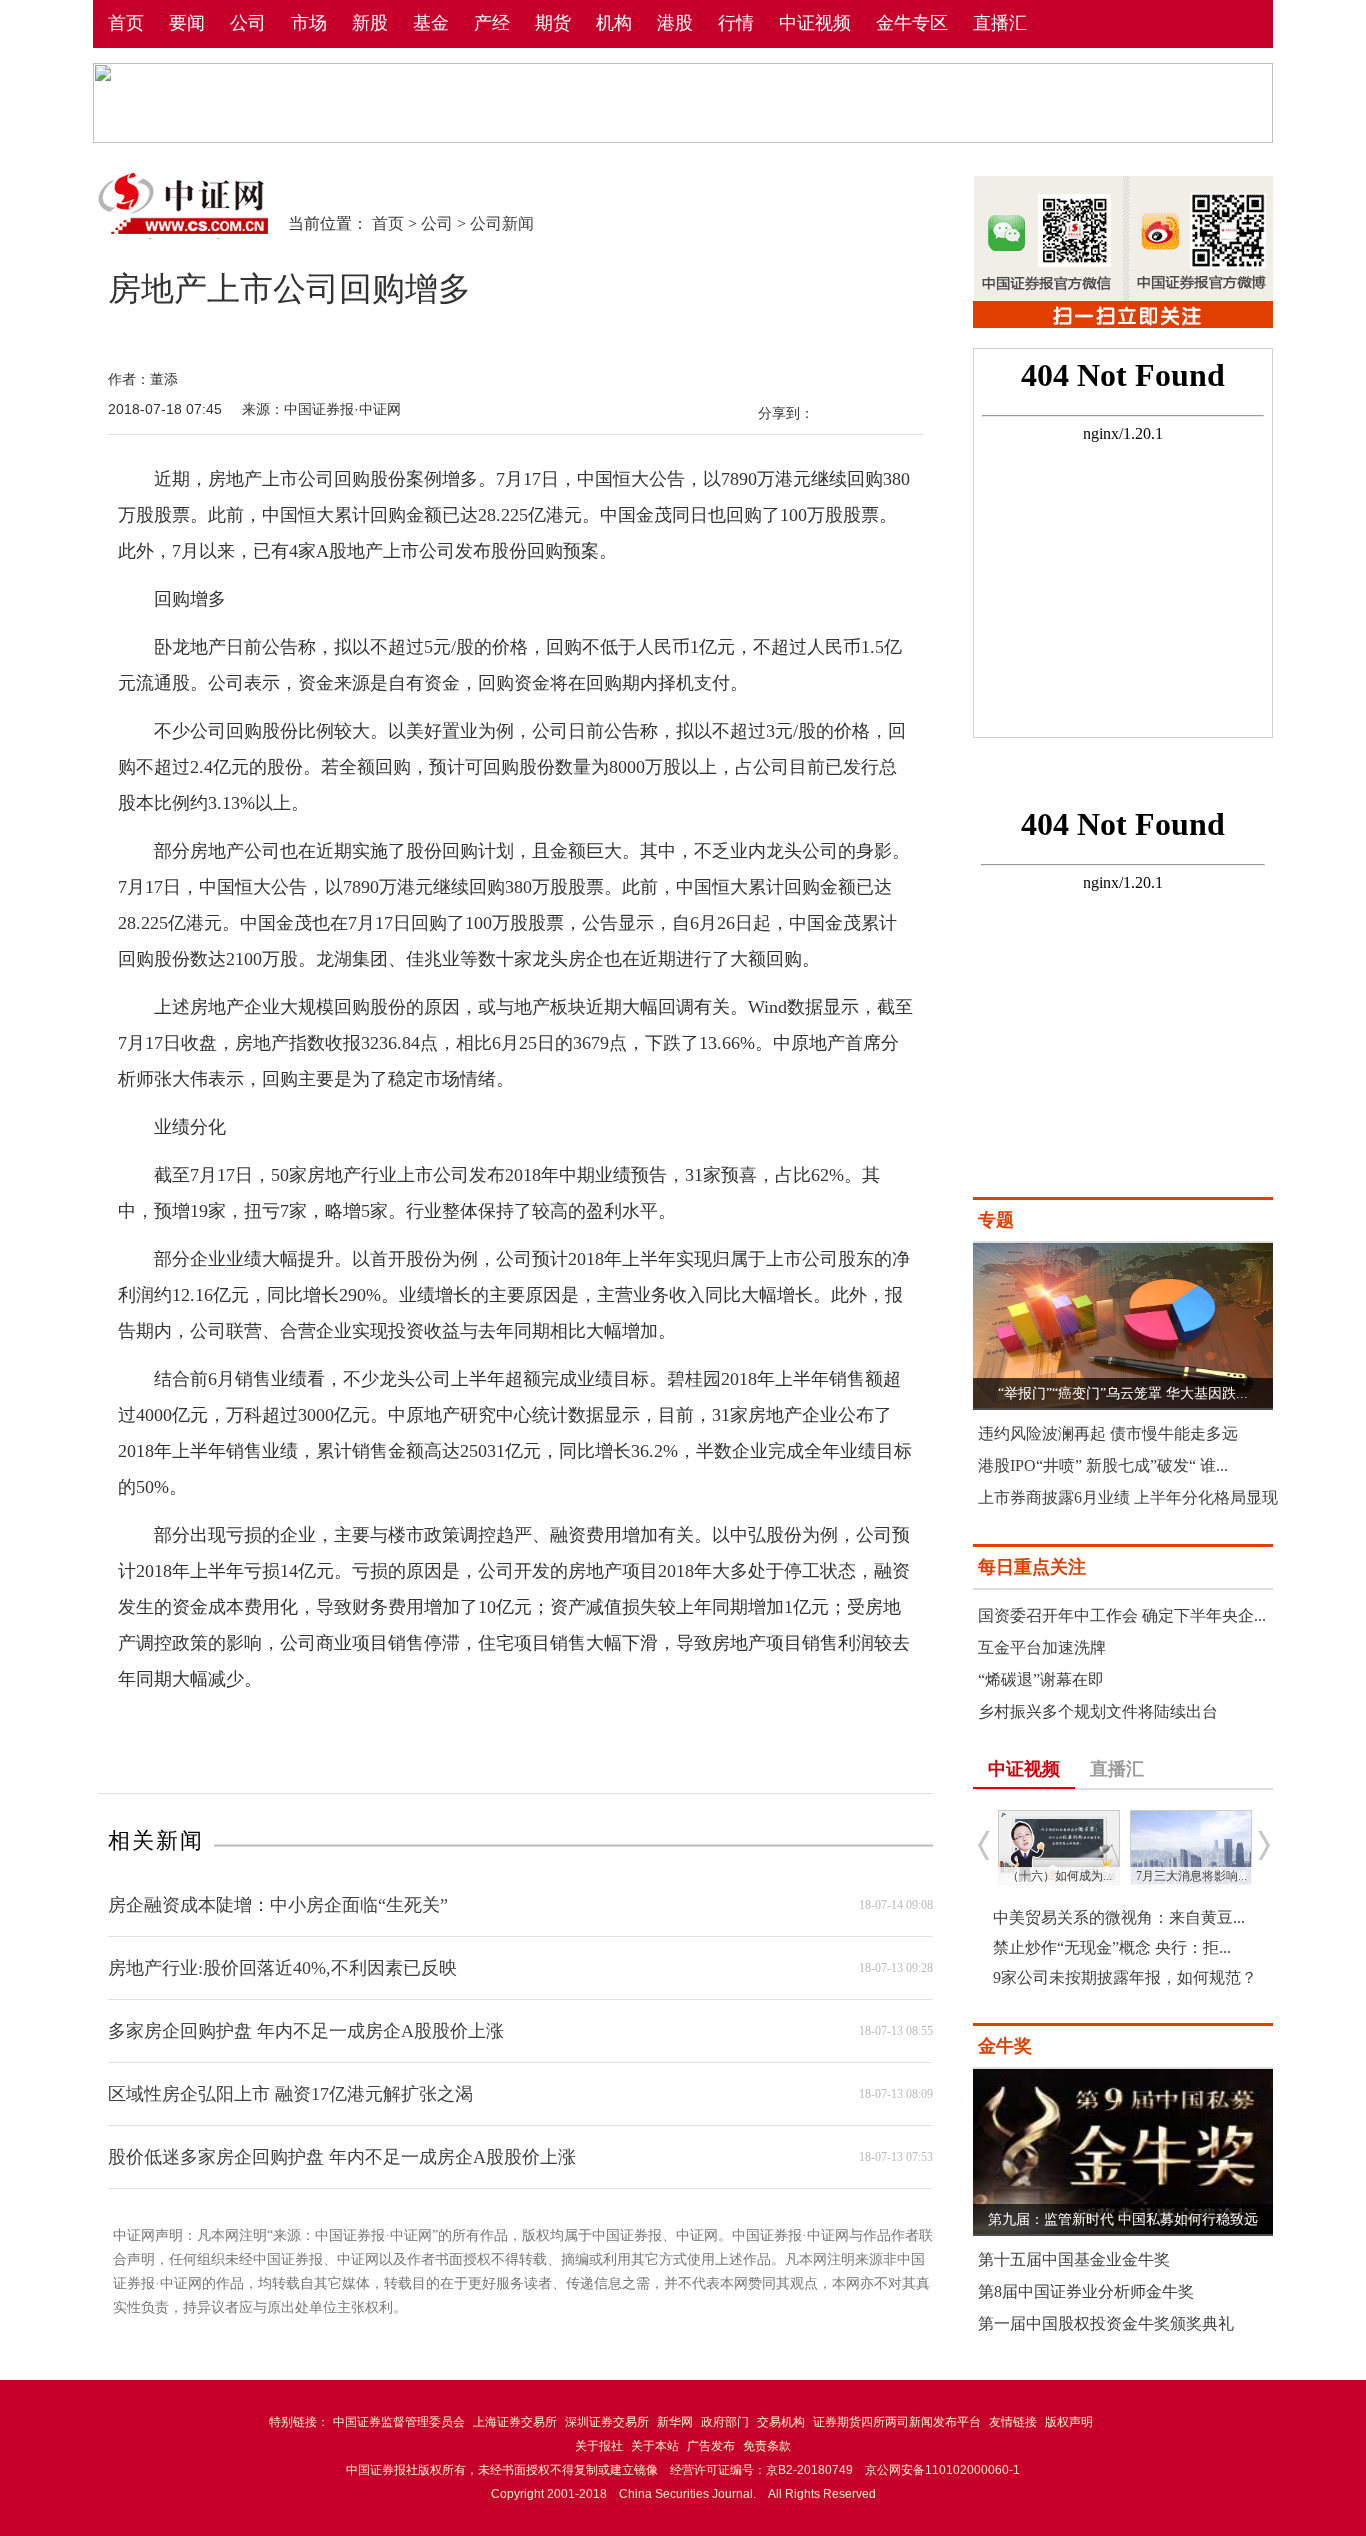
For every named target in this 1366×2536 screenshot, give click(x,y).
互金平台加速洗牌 (1042, 1647)
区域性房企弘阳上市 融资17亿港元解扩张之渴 (290, 2094)
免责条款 (767, 2446)
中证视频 (815, 23)
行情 (736, 23)
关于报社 (599, 2446)
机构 (614, 23)
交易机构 (781, 2422)
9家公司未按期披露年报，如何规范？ (1125, 1977)
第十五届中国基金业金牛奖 (1074, 2259)
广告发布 (711, 2446)
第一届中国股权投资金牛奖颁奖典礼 (1106, 2323)
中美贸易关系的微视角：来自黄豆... (1119, 1917)
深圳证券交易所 (607, 2422)
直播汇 (1000, 23)
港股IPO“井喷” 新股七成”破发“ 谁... (1103, 1465)
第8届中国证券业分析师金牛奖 (1086, 2291)
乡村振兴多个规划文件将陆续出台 (1098, 1711)
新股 (370, 23)
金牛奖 (1005, 2046)
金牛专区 (912, 23)
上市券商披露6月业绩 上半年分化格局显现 (1128, 1497)
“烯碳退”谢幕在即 (1041, 1679)
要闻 (187, 23)
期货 (553, 23)
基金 (431, 23)
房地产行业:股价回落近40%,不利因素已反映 (282, 1968)
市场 (309, 23)
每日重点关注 (1032, 1567)
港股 (675, 23)
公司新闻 (502, 223)
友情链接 (1013, 2422)
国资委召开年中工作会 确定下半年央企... (1122, 1615)
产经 (492, 23)
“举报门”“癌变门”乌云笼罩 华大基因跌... (1123, 1393)
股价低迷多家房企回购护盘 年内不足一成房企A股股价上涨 (342, 2157)
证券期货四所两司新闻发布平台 (897, 2422)
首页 (126, 23)
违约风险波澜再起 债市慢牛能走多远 (1108, 1433)
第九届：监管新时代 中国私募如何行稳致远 (1123, 2219)
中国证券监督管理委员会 (399, 2422)
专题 (996, 1220)
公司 (248, 23)
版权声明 (1069, 2422)
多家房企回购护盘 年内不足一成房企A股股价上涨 (306, 2031)
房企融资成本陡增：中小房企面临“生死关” (278, 1905)
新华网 (675, 2422)
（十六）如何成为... (1059, 1876)
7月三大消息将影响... (1191, 1876)
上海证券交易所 (515, 2422)
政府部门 (725, 2422)
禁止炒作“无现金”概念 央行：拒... (1112, 1947)
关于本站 (655, 2446)
